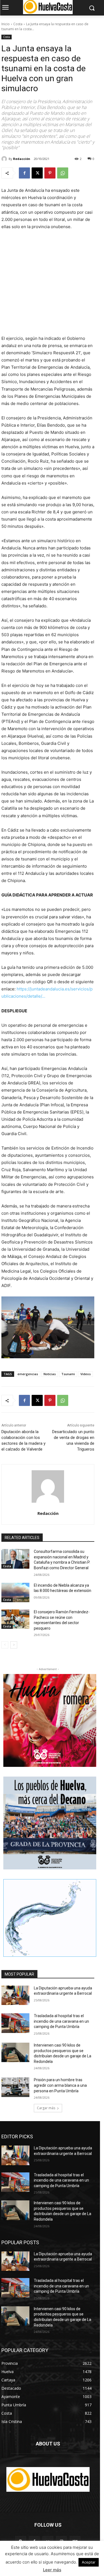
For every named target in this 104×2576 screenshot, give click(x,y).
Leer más (52, 2570)
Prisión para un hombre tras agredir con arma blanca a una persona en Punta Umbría (60, 2085)
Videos (86, 1374)
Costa (18, 24)
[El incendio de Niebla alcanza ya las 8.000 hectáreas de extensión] (15, 1593)
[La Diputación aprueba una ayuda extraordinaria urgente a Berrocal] (15, 1995)
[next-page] (14, 1645)
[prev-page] (5, 1645)
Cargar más (46, 2108)
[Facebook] (24, 173)
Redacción (22, 159)
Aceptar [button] (89, 2562)
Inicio (6, 24)
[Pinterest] (50, 173)
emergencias (28, 1374)
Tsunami (68, 1374)
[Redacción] (5, 159)
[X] (37, 173)
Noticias (50, 1374)
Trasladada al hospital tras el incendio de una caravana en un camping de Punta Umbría (61, 2021)
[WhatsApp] (63, 173)
